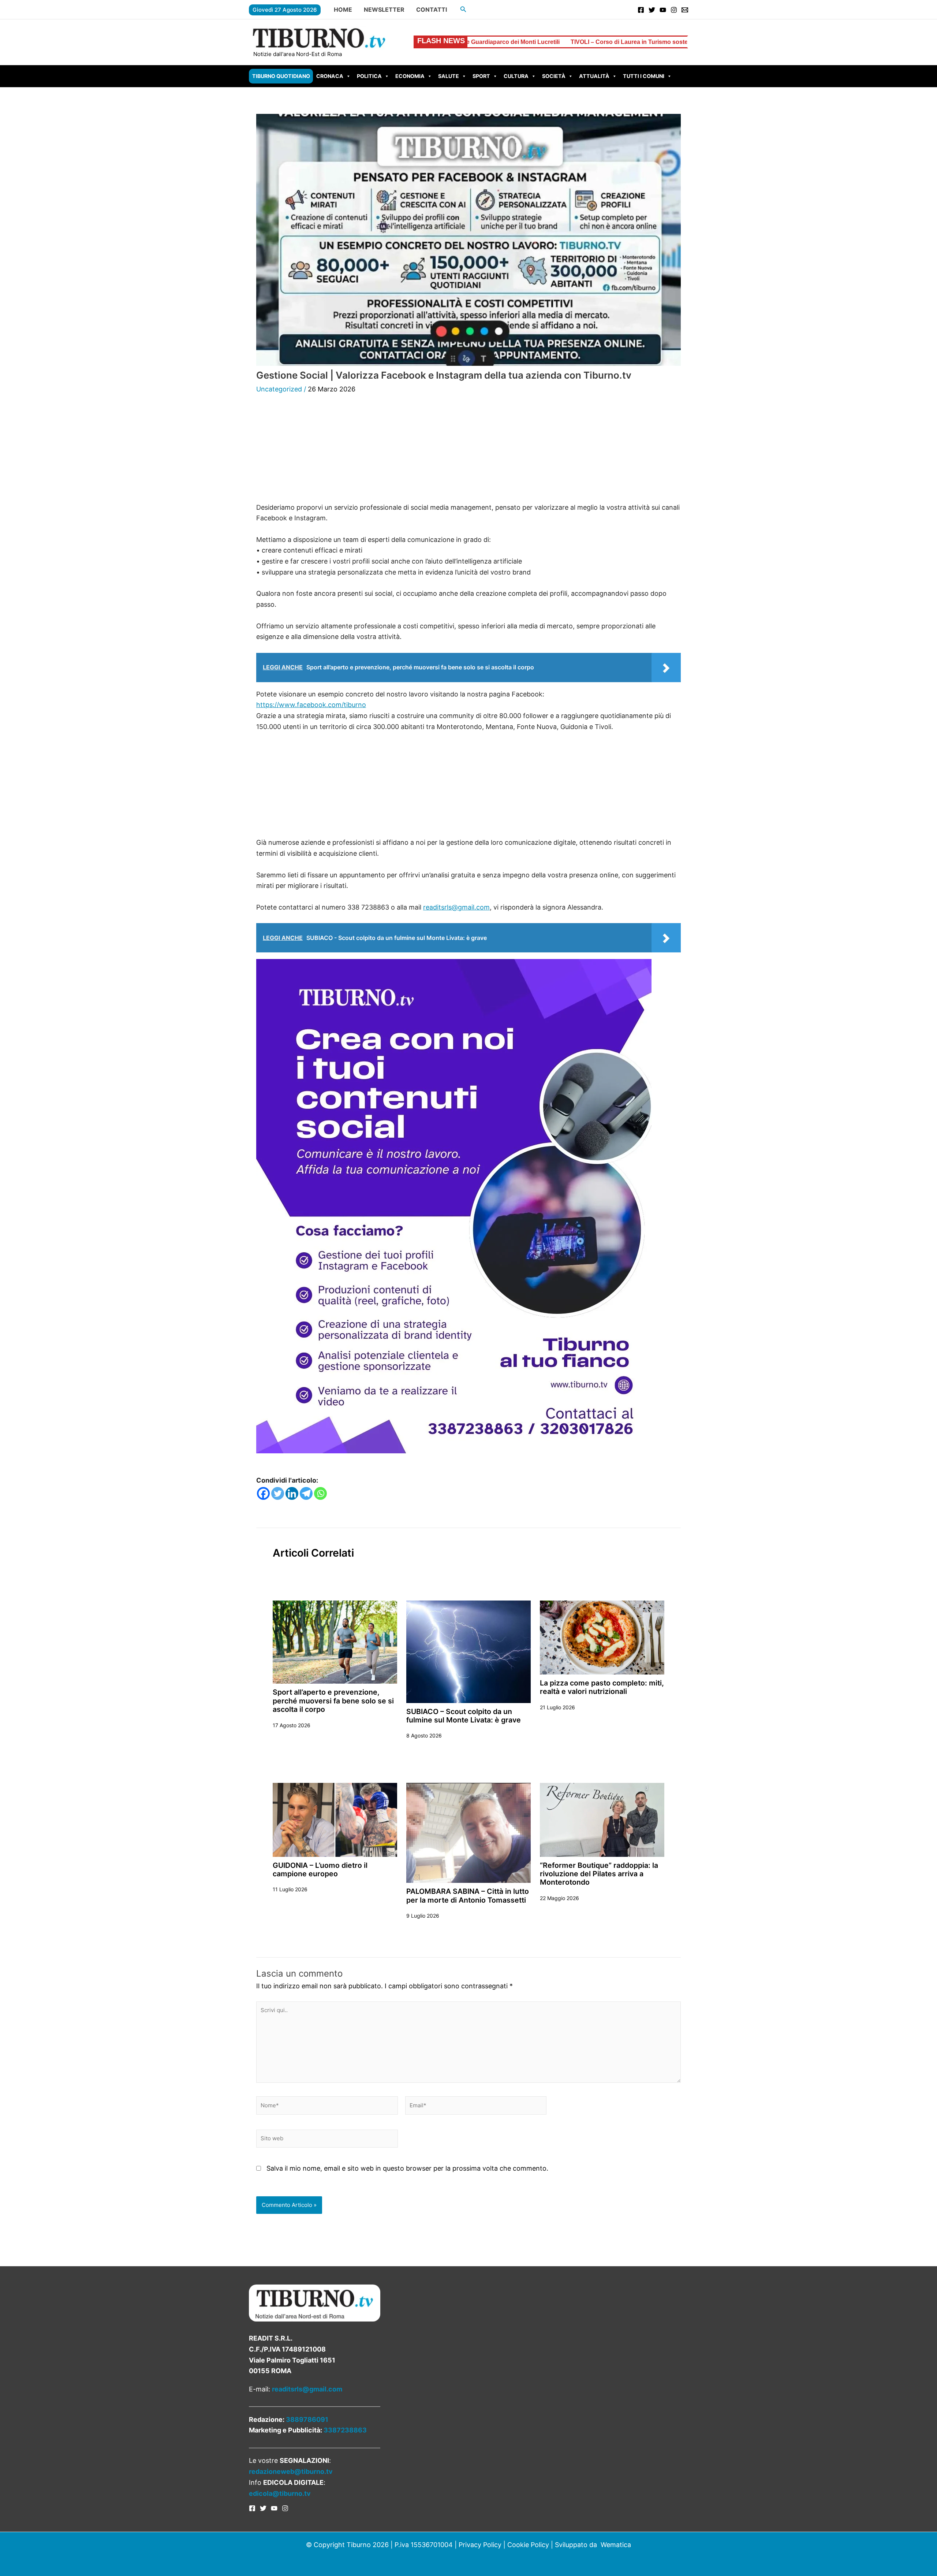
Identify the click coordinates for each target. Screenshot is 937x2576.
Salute (449, 76)
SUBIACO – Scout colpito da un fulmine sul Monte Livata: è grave (464, 1716)
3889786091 (307, 2419)
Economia (410, 76)
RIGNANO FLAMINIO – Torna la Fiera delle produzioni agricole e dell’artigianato (674, 42)
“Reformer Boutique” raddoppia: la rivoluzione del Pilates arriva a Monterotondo (599, 1874)
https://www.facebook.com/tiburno (311, 705)
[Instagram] (674, 10)
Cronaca (330, 76)
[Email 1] (685, 10)
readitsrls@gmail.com (456, 907)
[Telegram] (306, 1493)
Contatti (432, 10)
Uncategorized (279, 389)
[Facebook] (641, 10)
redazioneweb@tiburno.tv (291, 2471)
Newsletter (384, 10)
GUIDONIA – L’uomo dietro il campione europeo (320, 1869)
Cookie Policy (528, 2545)
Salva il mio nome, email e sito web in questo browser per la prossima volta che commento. (407, 2168)
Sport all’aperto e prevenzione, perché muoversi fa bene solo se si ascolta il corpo (333, 1701)
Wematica (616, 2545)
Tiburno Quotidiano (281, 76)
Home (343, 10)
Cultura (516, 76)
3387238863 (345, 2430)
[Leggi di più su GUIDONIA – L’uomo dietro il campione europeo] (335, 1819)
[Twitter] (652, 10)
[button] (463, 9)
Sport (481, 76)
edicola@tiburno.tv (280, 2493)
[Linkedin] (292, 1493)
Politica (369, 76)
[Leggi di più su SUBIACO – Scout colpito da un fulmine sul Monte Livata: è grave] (468, 1651)
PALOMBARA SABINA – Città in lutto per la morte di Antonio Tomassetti (468, 1895)
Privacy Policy (480, 2545)
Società (554, 76)
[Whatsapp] (320, 1493)
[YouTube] (663, 10)
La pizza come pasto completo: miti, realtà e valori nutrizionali (602, 1687)
